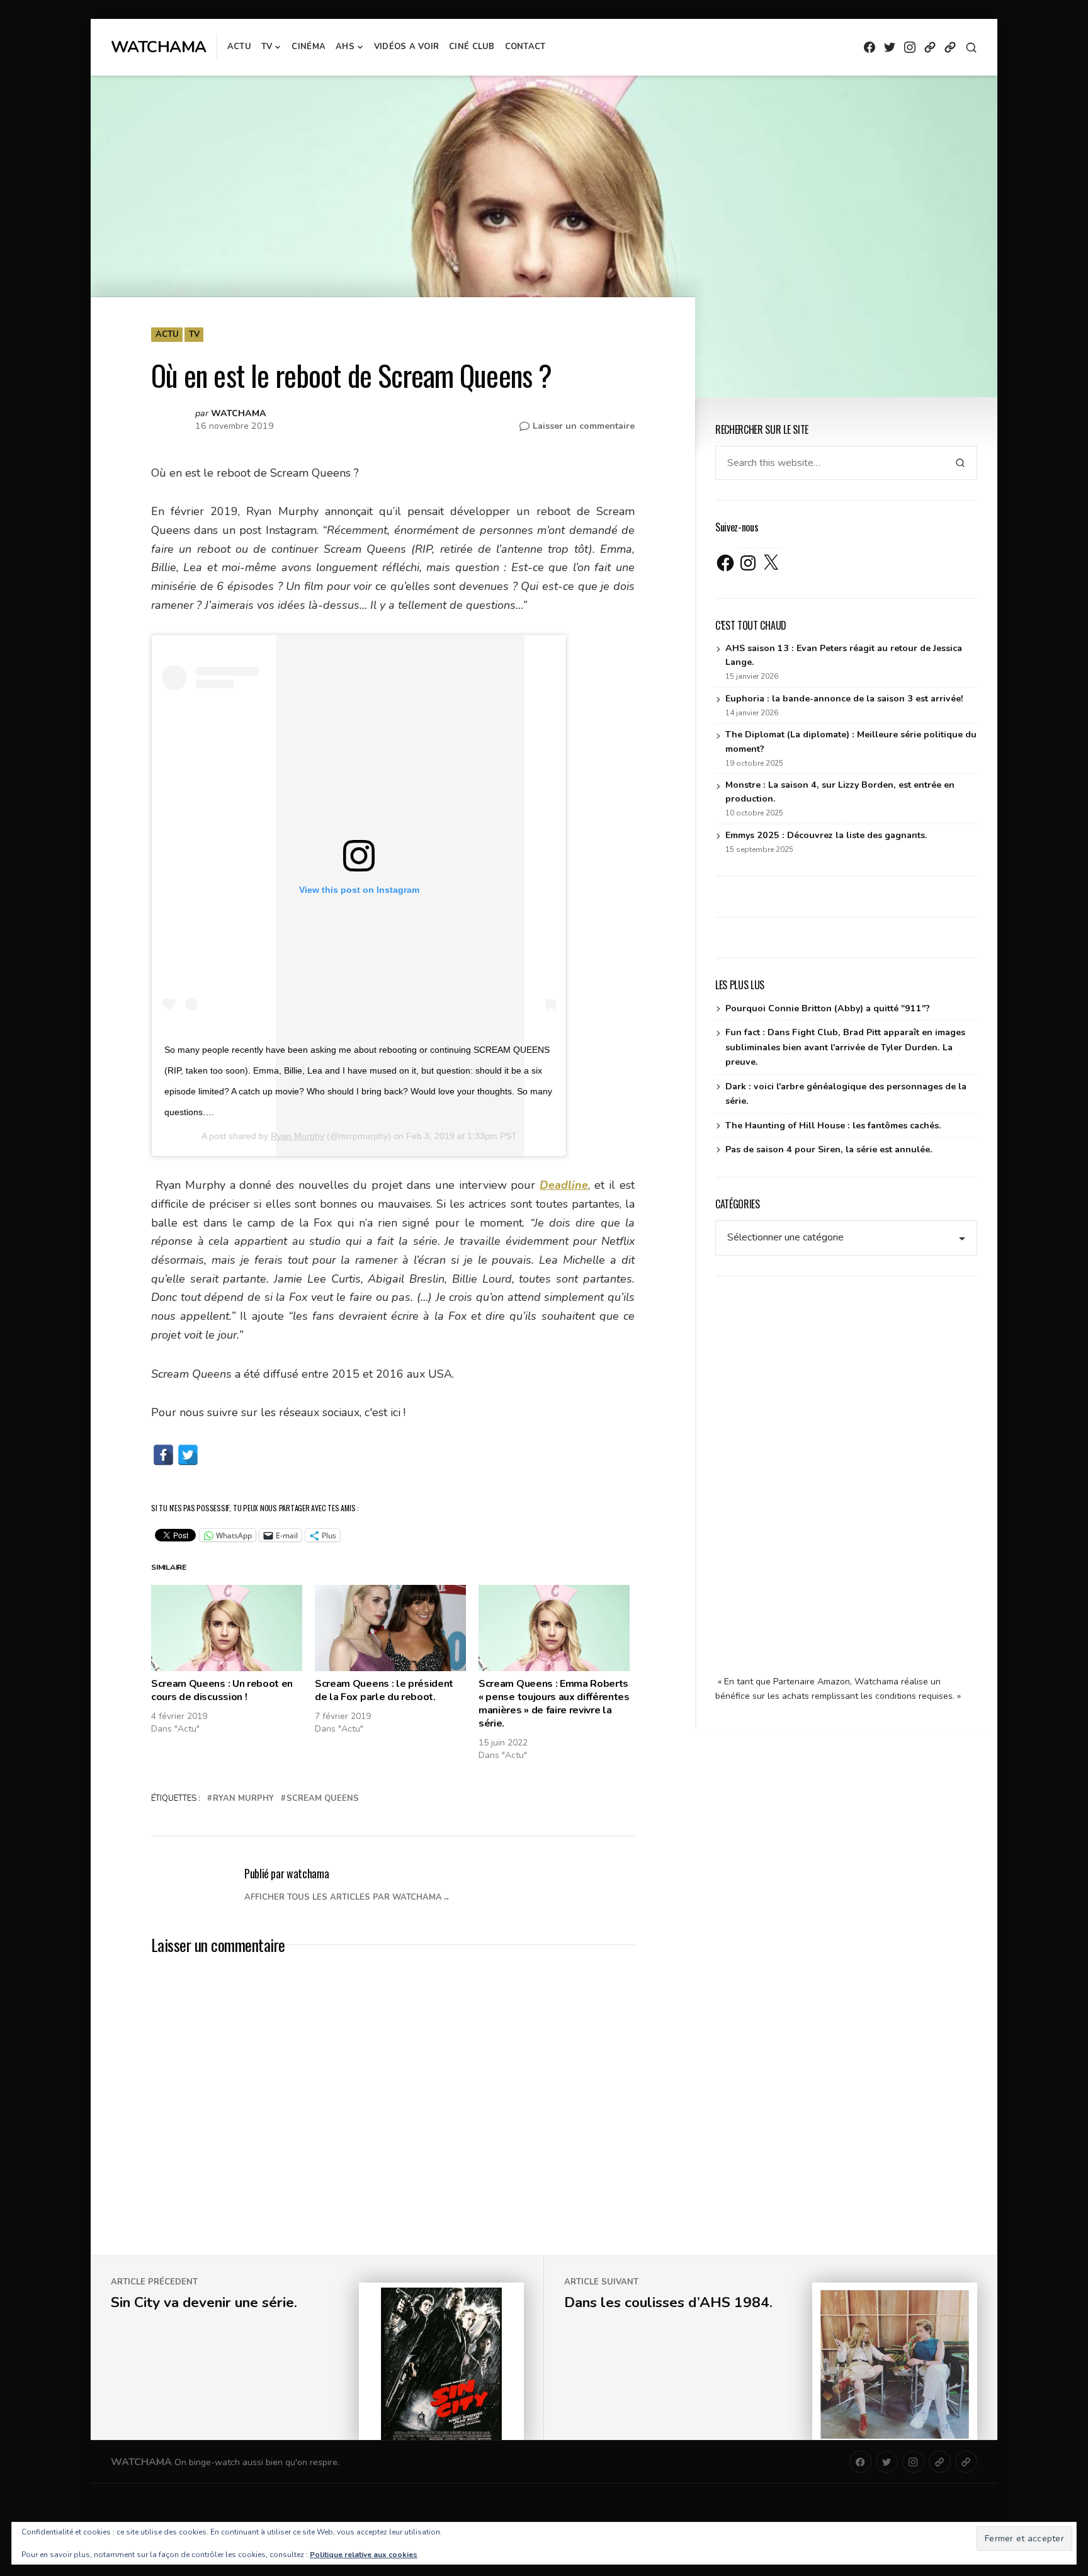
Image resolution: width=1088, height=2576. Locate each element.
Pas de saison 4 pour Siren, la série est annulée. (829, 1149)
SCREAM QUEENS (323, 1798)
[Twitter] (188, 1455)
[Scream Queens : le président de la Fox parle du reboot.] (390, 1628)
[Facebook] (163, 1455)
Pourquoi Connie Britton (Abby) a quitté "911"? (828, 1008)
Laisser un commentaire (584, 426)
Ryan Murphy (297, 1136)
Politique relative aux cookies (364, 2555)
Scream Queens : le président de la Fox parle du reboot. (384, 1690)
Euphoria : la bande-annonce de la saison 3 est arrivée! (844, 699)
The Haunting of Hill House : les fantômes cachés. (833, 1126)
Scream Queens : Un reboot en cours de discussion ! (222, 1690)
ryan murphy (243, 1798)
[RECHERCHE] (971, 48)
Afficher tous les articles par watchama (343, 1897)
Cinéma (309, 47)
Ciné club (472, 47)
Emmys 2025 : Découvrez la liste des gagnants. (826, 835)
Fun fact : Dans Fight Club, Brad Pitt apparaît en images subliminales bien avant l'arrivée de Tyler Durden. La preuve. (845, 1047)
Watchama (159, 47)
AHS (345, 47)
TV (267, 47)
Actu (239, 47)
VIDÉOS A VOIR (406, 47)
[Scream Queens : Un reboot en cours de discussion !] (227, 1628)
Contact (525, 47)
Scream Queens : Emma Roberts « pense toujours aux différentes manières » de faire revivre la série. (554, 1703)
